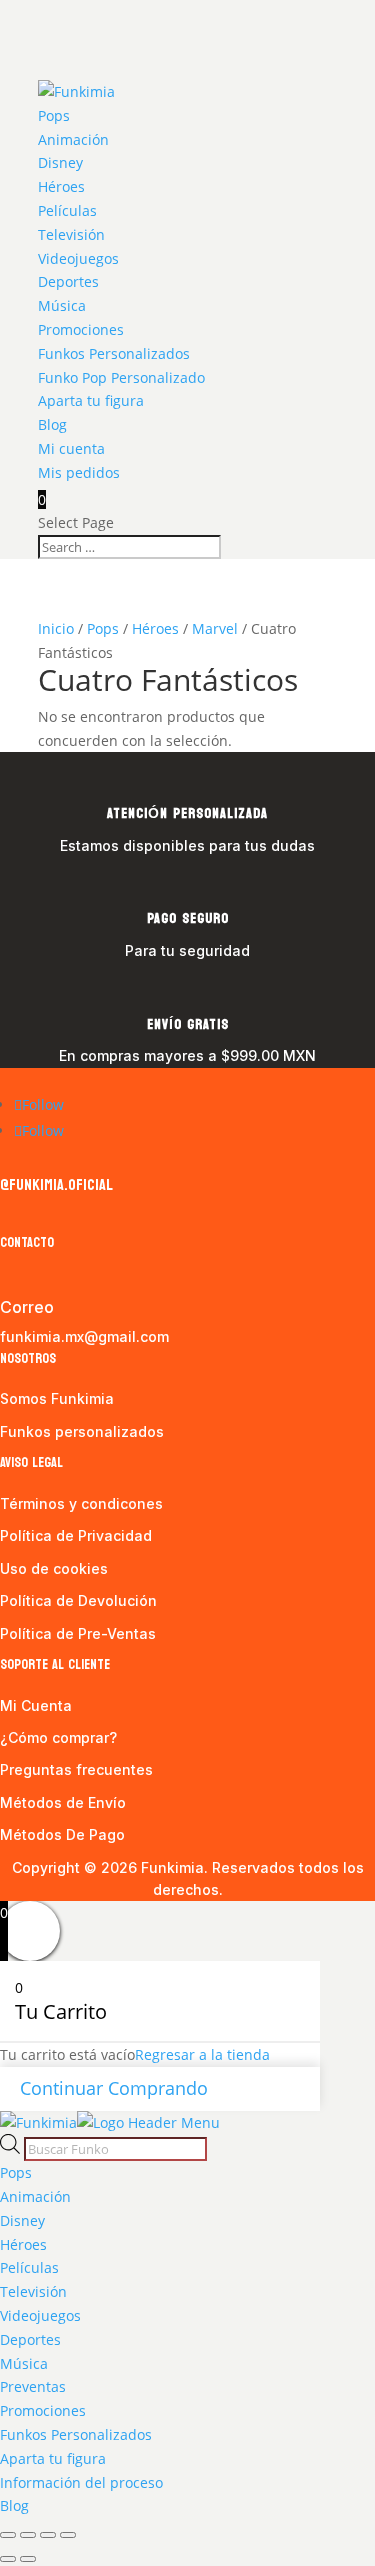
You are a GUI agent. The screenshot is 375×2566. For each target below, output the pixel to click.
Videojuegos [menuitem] (40, 2315)
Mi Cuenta (36, 1705)
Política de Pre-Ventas (78, 1633)
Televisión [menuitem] (33, 2291)
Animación (73, 139)
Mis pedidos (79, 472)
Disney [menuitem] (22, 2220)
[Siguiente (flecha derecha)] (28, 2559)
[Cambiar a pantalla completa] (28, 2535)
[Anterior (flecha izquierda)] (8, 2559)
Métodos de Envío (63, 1802)
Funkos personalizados (82, 1431)
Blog (52, 424)
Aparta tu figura (91, 400)
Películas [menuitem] (29, 2267)
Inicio (56, 628)
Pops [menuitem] (16, 2172)
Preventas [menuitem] (33, 2386)
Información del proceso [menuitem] (81, 2482)
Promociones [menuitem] (43, 2410)
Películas (67, 210)
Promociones (81, 329)
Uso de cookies (54, 1568)
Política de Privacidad (76, 1535)
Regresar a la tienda (202, 2054)
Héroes (61, 186)
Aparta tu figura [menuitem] (53, 2458)
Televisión (71, 234)
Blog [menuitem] (14, 2505)
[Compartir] (48, 2535)
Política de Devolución (78, 1600)
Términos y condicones (81, 1503)
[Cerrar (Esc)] (68, 2535)
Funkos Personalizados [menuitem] (76, 2434)
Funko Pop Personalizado (121, 377)
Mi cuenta (71, 448)
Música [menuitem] (24, 2363)
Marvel (215, 628)
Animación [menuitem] (35, 2196)
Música (62, 305)
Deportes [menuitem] (30, 2339)
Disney (60, 162)
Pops (54, 115)
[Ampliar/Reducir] (8, 2535)
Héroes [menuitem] (23, 2244)
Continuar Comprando (114, 2088)
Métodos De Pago (62, 1834)
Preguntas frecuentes (76, 1769)
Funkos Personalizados (114, 353)
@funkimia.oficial (56, 1184)
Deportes (68, 281)
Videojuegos (78, 258)
